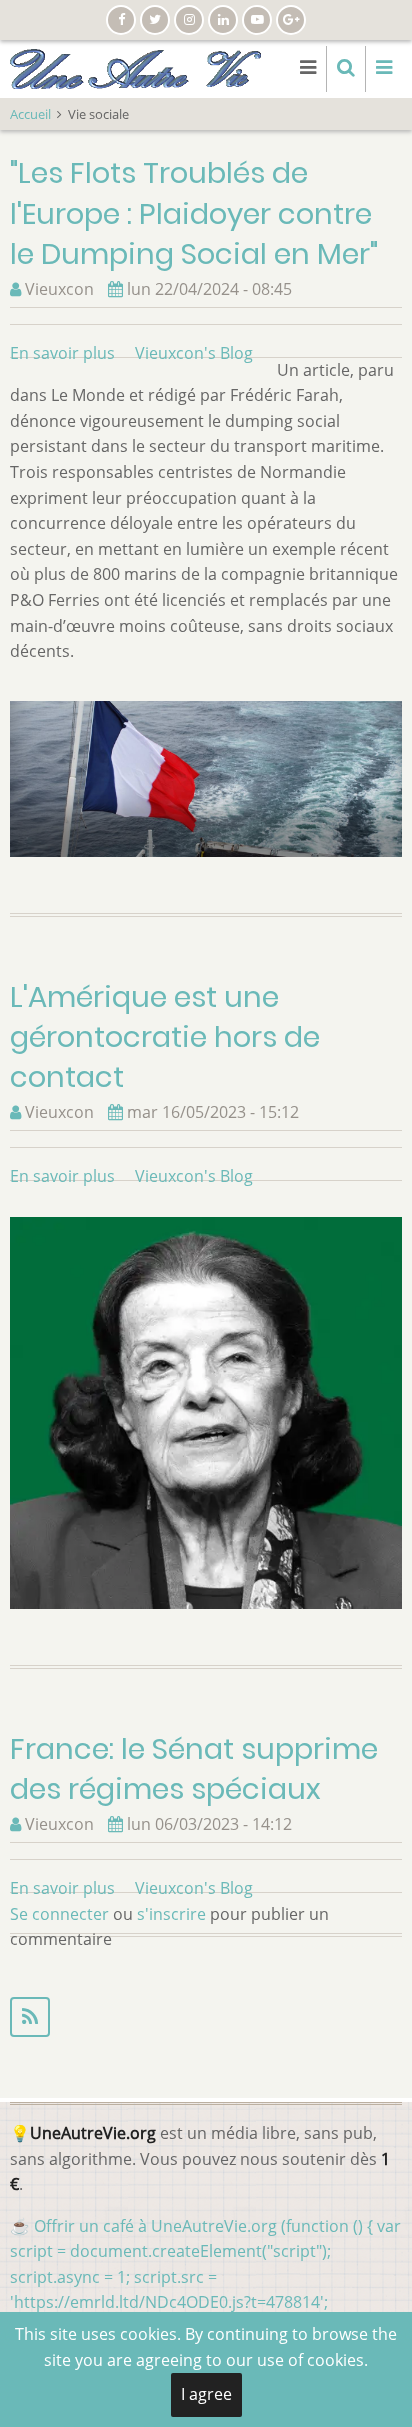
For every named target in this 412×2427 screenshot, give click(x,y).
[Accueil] (135, 67)
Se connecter (59, 1914)
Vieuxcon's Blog (194, 353)
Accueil (30, 114)
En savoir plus (62, 353)
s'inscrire (171, 1914)
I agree (206, 2394)
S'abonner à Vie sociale (206, 2017)
